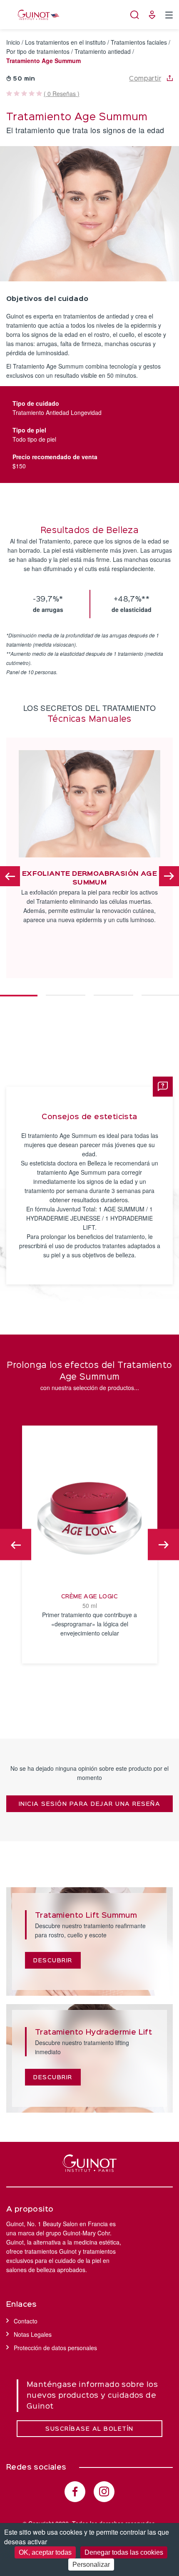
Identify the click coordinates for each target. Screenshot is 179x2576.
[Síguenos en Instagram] (104, 2492)
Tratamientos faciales (139, 42)
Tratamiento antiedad (103, 51)
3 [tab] (113, 991)
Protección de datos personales (55, 2348)
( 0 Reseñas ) (62, 94)
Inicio (13, 42)
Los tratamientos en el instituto (65, 42)
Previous (10, 876)
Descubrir (53, 1961)
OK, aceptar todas (45, 2552)
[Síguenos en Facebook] (75, 2492)
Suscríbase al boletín (89, 2429)
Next (169, 876)
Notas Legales (33, 2334)
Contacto (26, 2321)
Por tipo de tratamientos (38, 51)
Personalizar (91, 2565)
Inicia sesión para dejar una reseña (90, 1804)
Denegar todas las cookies (124, 2552)
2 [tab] (66, 991)
